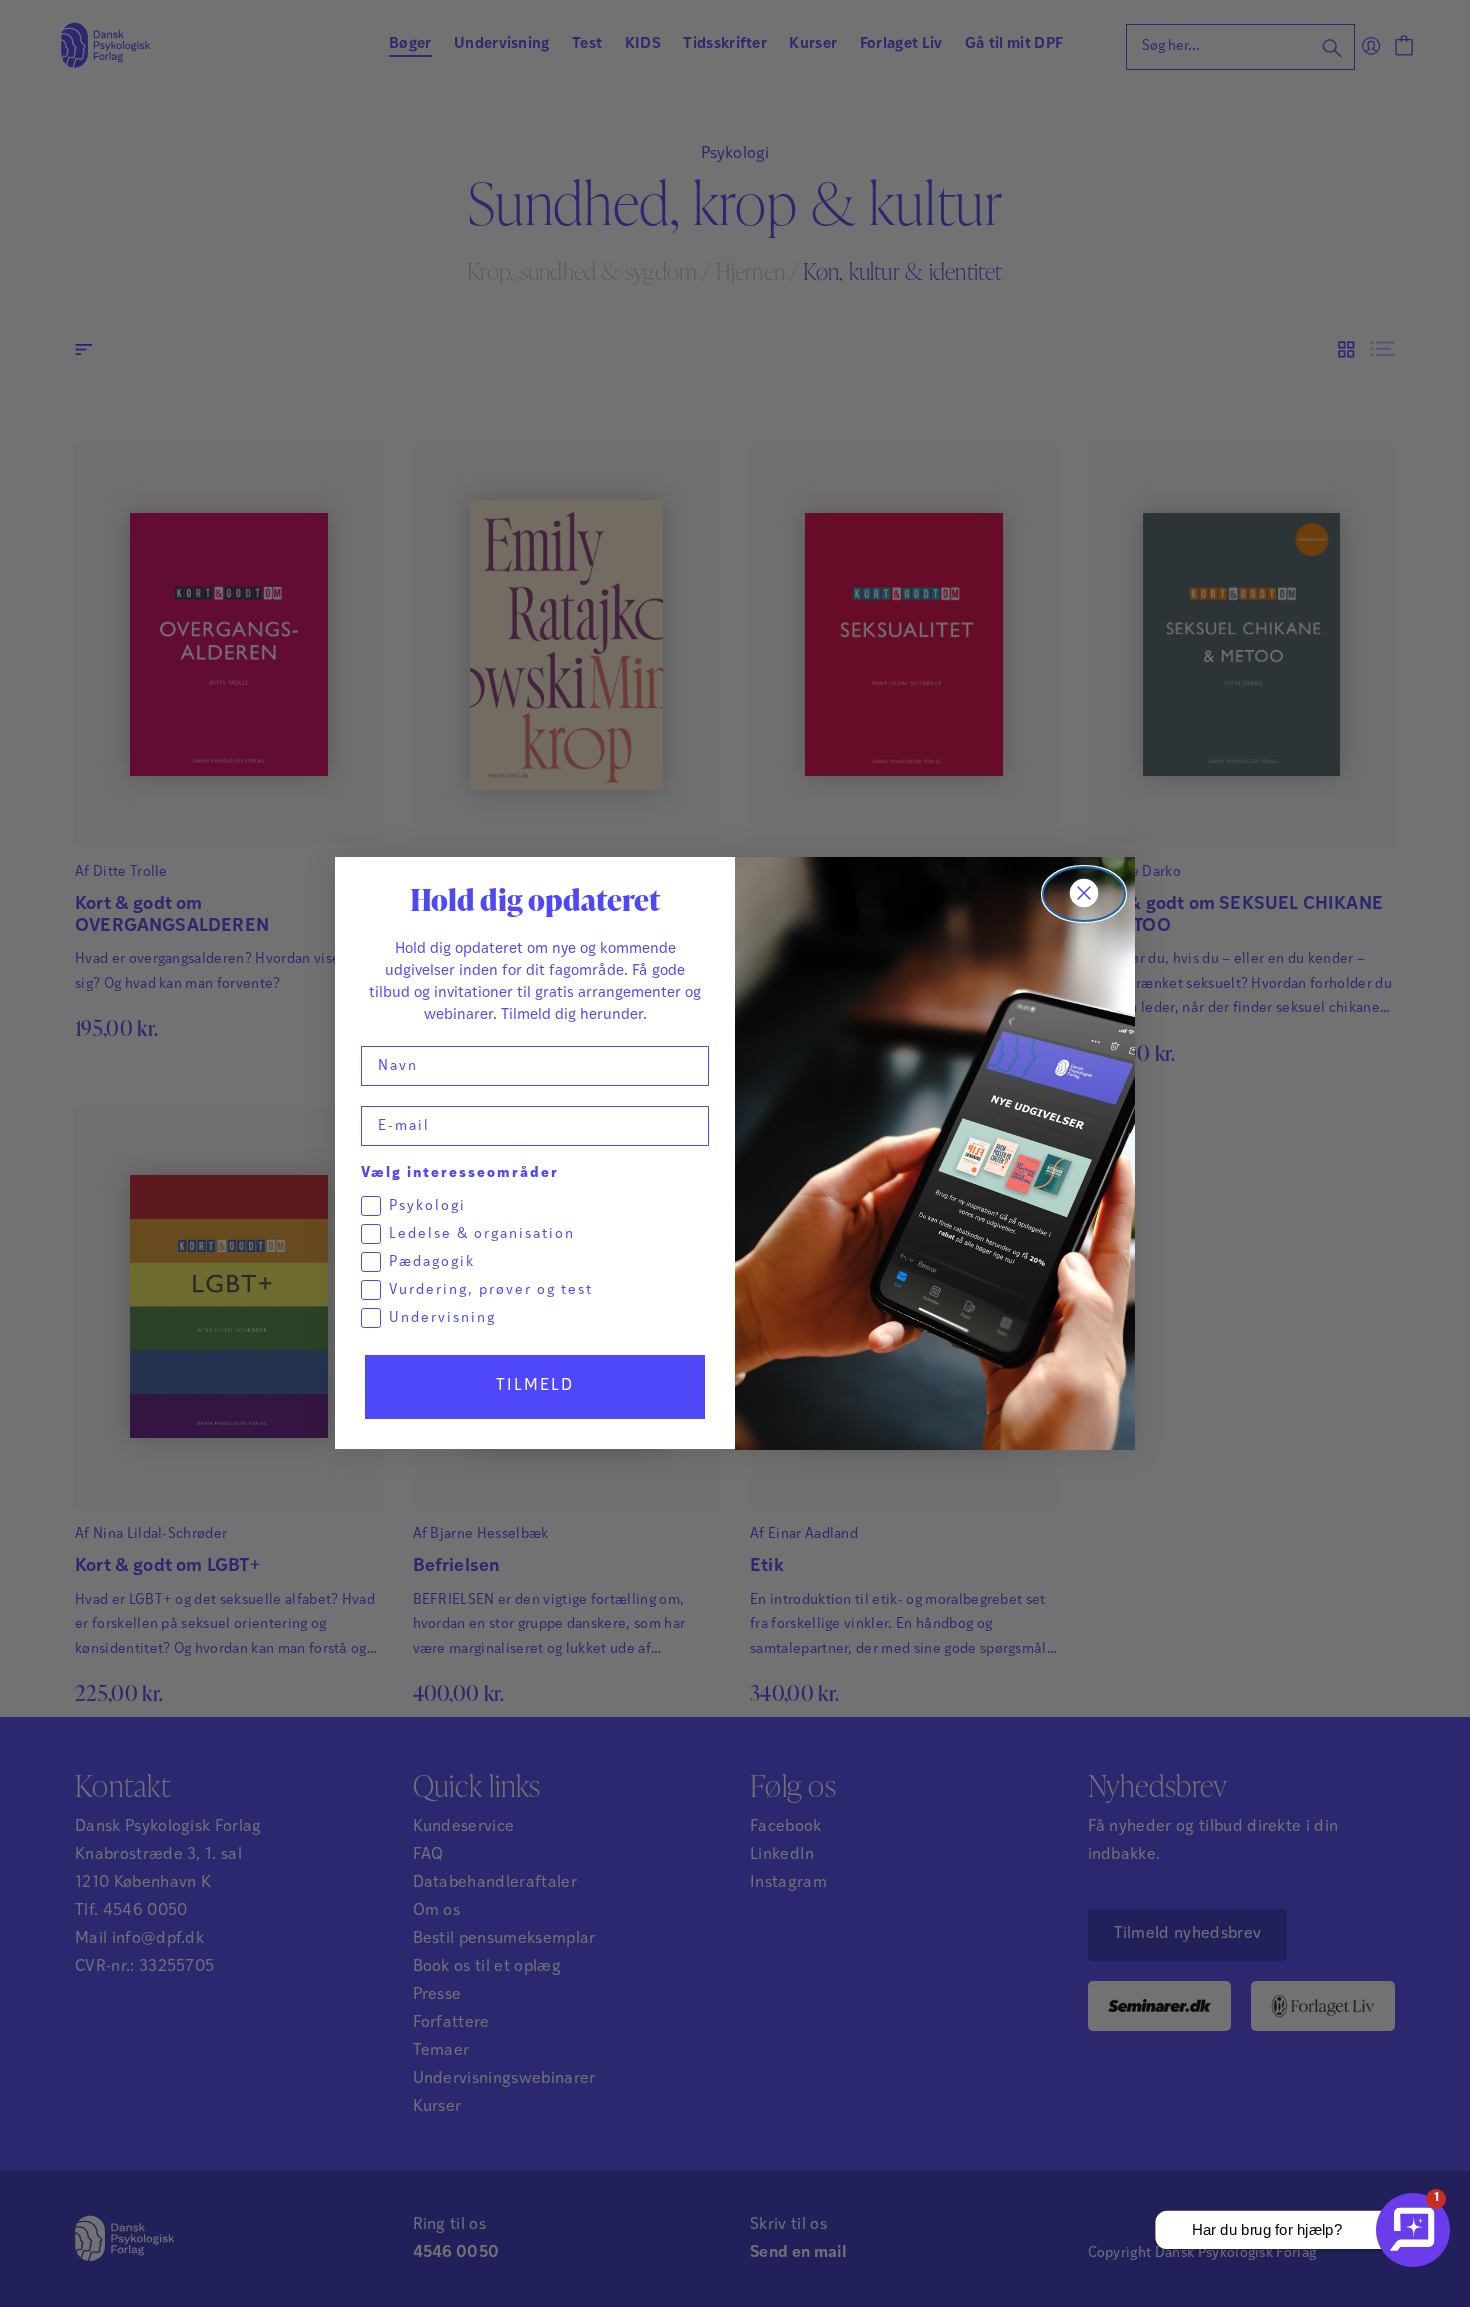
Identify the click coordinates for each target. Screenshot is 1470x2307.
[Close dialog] (1084, 894)
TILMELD (535, 1387)
